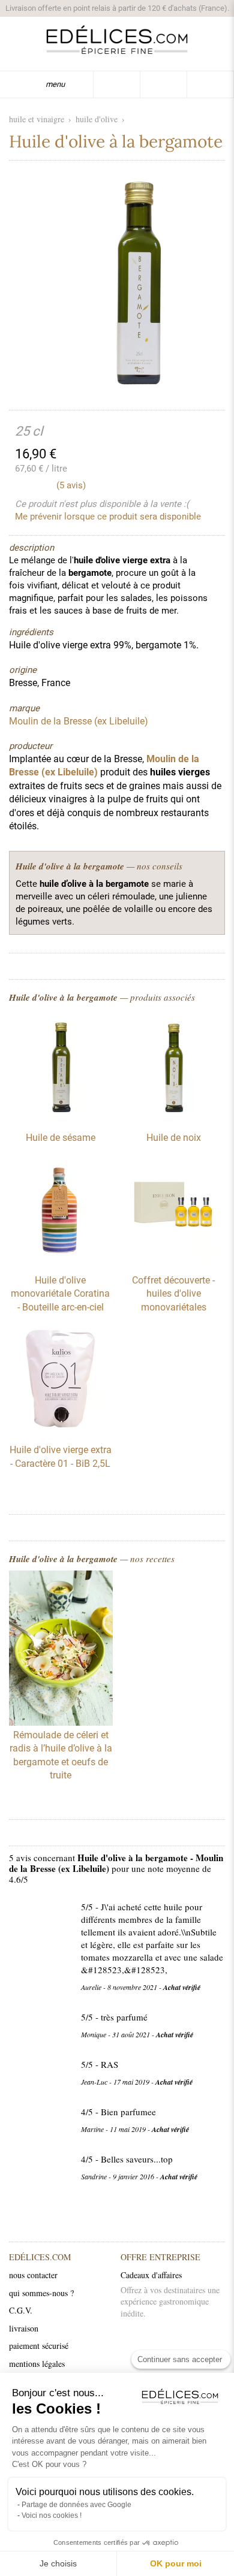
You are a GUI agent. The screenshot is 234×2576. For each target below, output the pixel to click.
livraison (24, 2328)
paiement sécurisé (39, 2346)
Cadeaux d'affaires (151, 2275)
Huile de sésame (61, 1138)
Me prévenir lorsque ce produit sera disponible (108, 517)
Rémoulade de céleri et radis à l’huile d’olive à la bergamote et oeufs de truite (61, 1755)
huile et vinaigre (37, 119)
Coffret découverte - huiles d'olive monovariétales (173, 1294)
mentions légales (37, 2364)
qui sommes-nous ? (41, 2293)
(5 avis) (71, 485)
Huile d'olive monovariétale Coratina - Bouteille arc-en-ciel (60, 1294)
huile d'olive (97, 119)
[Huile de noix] (173, 1116)
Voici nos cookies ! (52, 2515)
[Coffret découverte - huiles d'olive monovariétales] (173, 1258)
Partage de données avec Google (76, 2505)
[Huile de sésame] (61, 1116)
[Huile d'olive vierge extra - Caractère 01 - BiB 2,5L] (61, 1428)
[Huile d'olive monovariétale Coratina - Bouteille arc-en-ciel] (61, 1258)
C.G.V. (21, 2310)
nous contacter (33, 2275)
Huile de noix (174, 1138)
